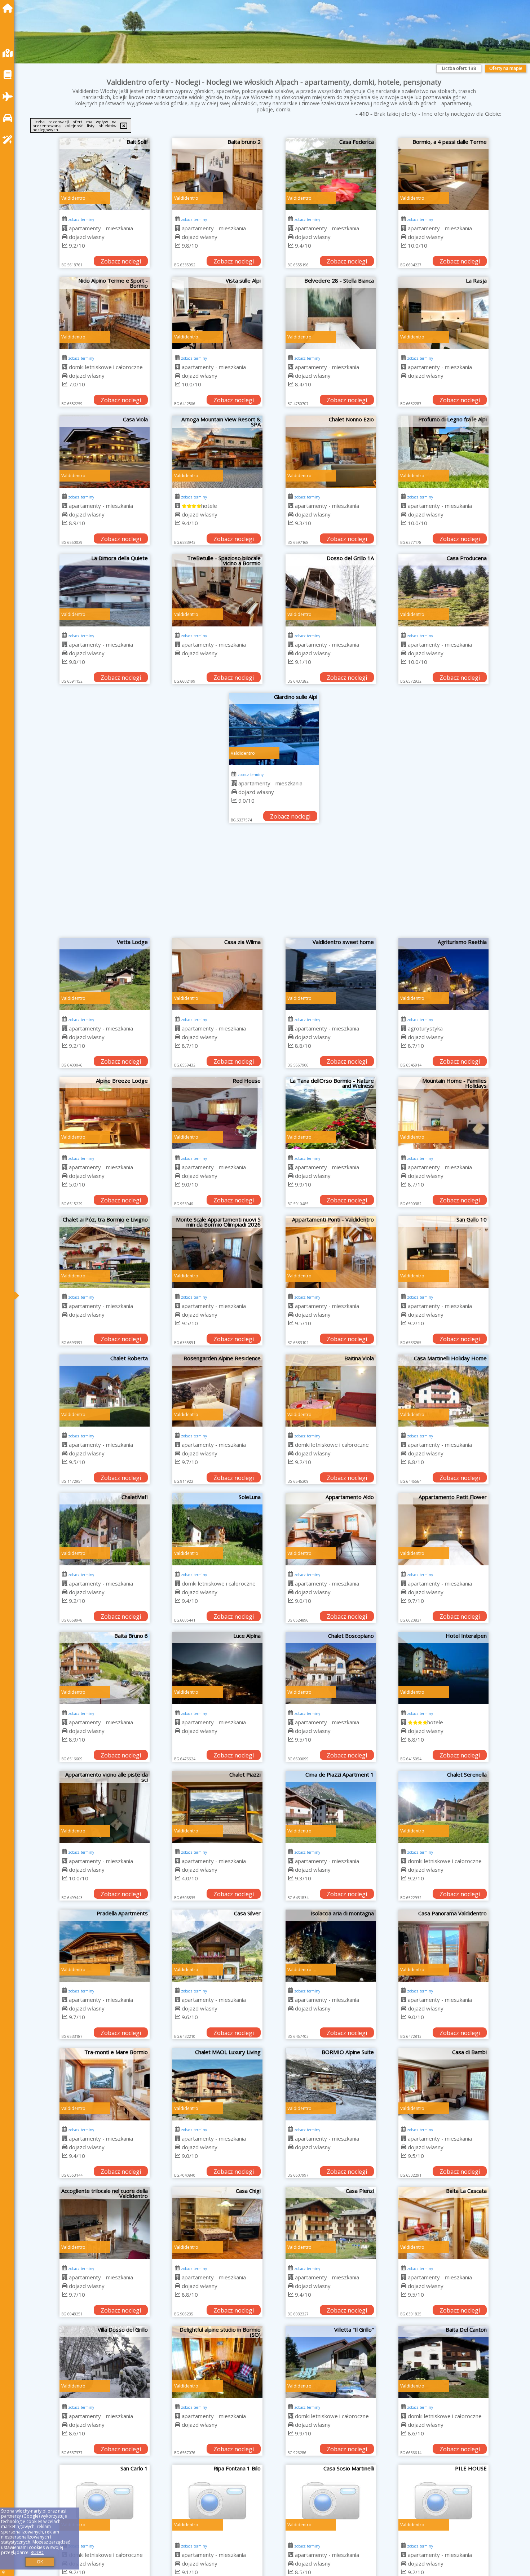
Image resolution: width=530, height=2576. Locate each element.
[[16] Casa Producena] (443, 590)
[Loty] (9, 96)
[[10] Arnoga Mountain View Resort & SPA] (217, 452)
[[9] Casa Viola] (105, 452)
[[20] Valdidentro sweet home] (331, 974)
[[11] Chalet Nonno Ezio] (331, 452)
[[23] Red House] (217, 1113)
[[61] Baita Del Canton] (443, 2362)
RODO (37, 2552)
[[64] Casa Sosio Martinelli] (331, 2501)
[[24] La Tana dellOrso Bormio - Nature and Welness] (331, 1113)
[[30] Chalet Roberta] (105, 1391)
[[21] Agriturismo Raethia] (443, 974)
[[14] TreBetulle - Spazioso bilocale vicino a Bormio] (217, 590)
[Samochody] (9, 118)
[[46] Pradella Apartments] (105, 1946)
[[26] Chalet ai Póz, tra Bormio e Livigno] (105, 1252)
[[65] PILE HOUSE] (443, 2501)
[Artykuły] (9, 75)
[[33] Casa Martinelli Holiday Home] (443, 1391)
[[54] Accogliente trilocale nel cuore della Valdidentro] (105, 2223)
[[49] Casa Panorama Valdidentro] (443, 1946)
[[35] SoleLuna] (217, 1529)
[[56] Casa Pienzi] (331, 2223)
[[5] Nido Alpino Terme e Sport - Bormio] (105, 313)
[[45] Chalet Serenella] (443, 1807)
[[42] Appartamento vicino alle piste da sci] (105, 1807)
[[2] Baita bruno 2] (217, 174)
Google (31, 2516)
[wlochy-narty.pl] (9, 8)
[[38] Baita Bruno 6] (105, 1668)
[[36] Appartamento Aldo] (331, 1529)
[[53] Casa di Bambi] (443, 2084)
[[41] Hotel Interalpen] (443, 1668)
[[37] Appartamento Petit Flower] (443, 1529)
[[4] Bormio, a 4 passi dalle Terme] (443, 174)
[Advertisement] (274, 884)
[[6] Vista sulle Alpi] (217, 313)
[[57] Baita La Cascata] (443, 2223)
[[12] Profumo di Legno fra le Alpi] (443, 452)
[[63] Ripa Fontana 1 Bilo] (217, 2501)
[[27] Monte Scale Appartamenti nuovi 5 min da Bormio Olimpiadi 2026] (217, 1252)
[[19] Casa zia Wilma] (217, 974)
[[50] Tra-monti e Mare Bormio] (105, 2084)
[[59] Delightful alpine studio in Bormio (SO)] (217, 2362)
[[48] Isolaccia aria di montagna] (331, 1946)
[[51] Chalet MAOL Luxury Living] (217, 2084)
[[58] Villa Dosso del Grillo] (105, 2362)
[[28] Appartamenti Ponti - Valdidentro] (331, 1252)
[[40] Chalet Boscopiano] (331, 1668)
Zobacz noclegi (121, 261)
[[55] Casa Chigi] (217, 2223)
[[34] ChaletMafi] (105, 1529)
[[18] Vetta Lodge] (105, 974)
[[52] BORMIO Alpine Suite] (331, 2084)
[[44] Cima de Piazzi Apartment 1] (331, 1807)
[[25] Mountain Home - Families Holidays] (443, 1113)
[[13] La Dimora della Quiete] (105, 590)
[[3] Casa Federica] (331, 174)
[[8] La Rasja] (443, 313)
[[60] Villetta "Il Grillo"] (331, 2362)
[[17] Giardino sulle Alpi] (274, 729)
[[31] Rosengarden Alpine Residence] (217, 1391)
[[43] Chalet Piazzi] (217, 1807)
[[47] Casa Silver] (217, 1946)
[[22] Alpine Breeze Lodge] (105, 1113)
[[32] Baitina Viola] (331, 1391)
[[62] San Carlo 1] (105, 2501)
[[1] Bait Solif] (105, 174)
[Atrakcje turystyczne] (9, 140)
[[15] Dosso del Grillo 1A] (331, 590)
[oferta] (65, 228)
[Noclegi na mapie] (9, 53)
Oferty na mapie (506, 68)
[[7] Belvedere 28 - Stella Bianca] (331, 313)
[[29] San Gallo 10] (443, 1252)
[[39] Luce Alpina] (217, 1668)
